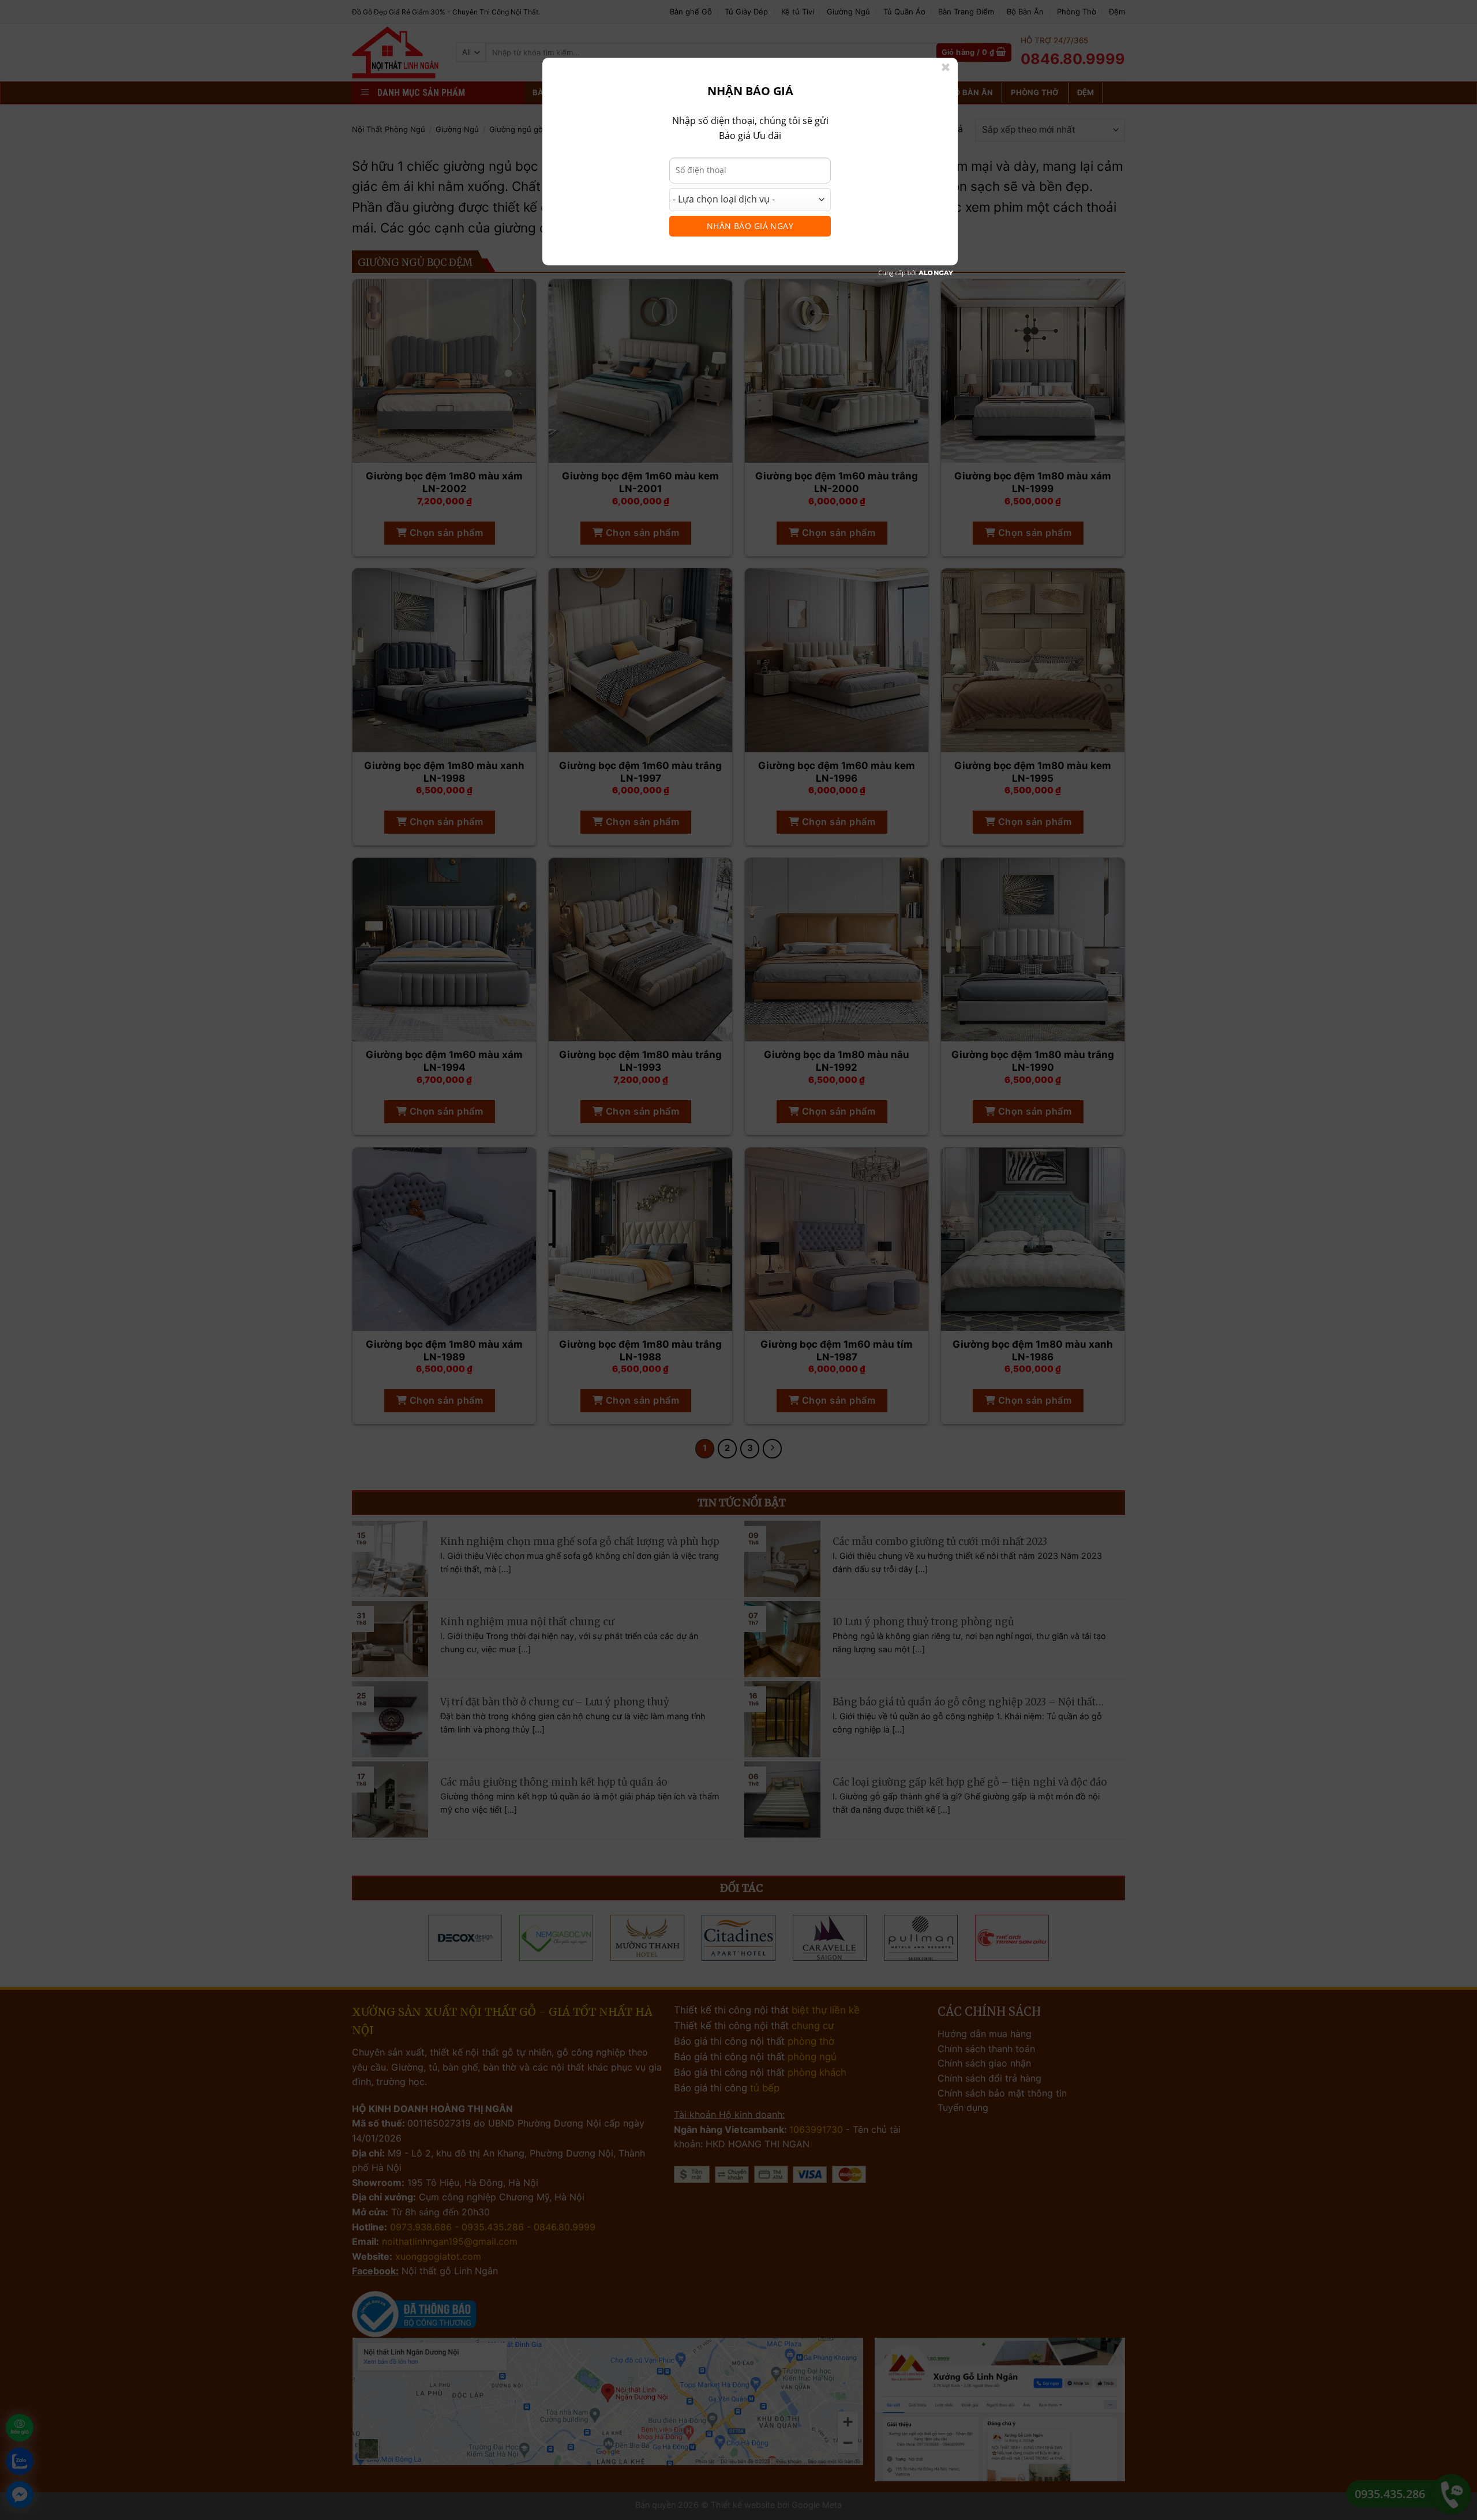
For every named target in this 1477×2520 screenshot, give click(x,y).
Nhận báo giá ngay (750, 226)
